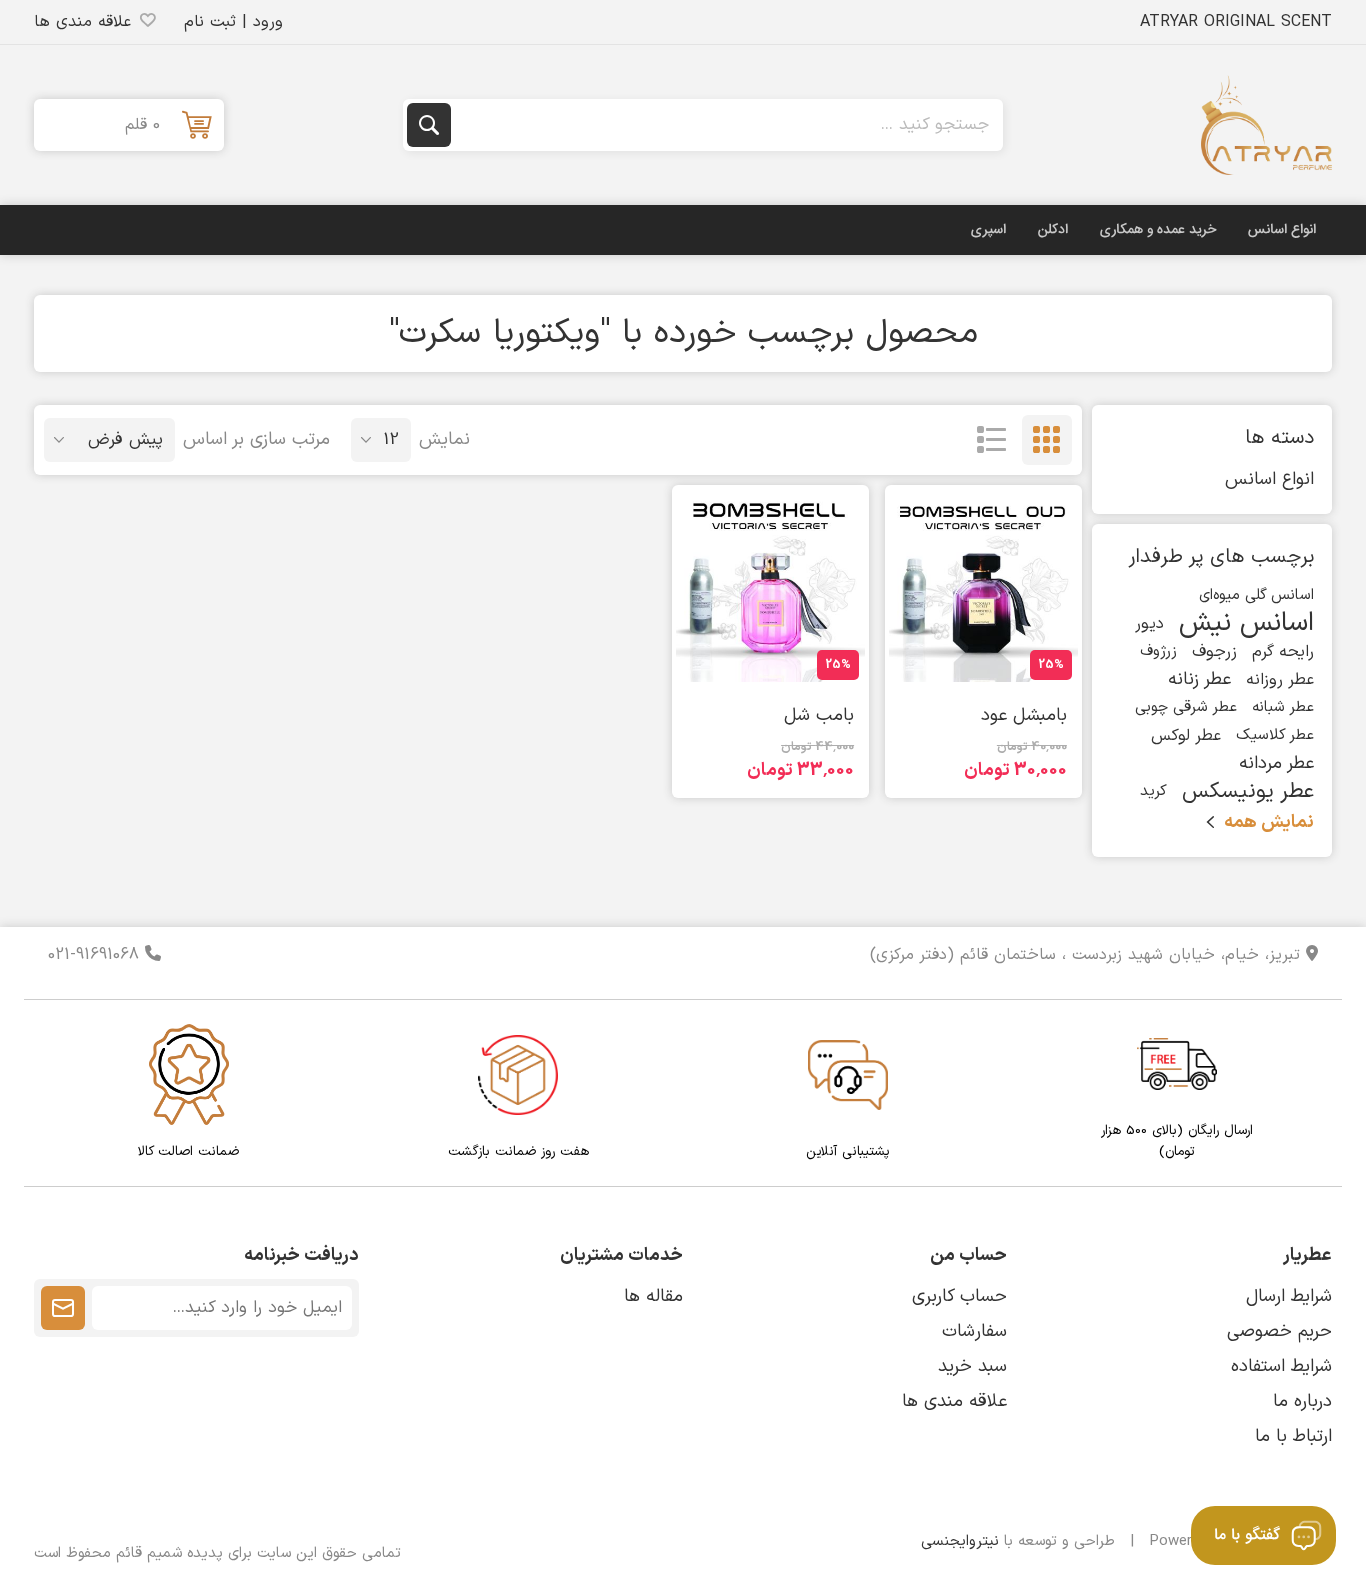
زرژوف (1158, 651)
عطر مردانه (1276, 763)
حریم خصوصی (1279, 1331)
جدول (1047, 440)
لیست (992, 440)
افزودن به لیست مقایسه (1031, 663)
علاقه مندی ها (954, 1401)
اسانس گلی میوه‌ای (1256, 595)
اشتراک (63, 1308)
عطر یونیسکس (1248, 792)
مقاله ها (653, 1296)
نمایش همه (1269, 822)
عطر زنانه (1199, 679)
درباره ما (1302, 1401)
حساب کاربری (959, 1296)
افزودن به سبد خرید (958, 658)
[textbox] (725, 125)
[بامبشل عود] (983, 587)
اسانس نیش (1246, 624)
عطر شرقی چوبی (1186, 707)
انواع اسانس (1269, 479)
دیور (1149, 624)
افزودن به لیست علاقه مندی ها (1066, 658)
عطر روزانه (1280, 680)
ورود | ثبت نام (233, 22)
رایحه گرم (1283, 652)
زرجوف (1214, 652)
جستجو (429, 125)
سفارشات (974, 1331)
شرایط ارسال (1289, 1296)
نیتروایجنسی (960, 1541)
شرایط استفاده (1281, 1366)
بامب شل (819, 716)
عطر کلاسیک (1275, 735)
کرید (1153, 791)
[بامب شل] (770, 587)
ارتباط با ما (1293, 1436)
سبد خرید (972, 1366)
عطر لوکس (1186, 736)
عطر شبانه (1283, 707)
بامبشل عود (1024, 716)
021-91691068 (96, 955)
